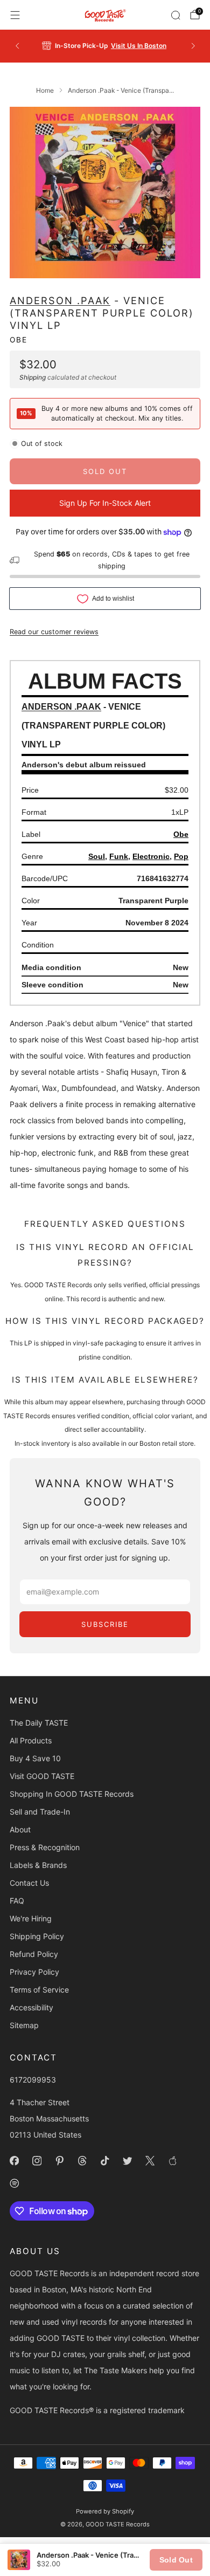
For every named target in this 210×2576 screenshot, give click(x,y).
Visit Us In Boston (139, 46)
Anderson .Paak (60, 300)
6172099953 (33, 2080)
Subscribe (105, 1624)
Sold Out (176, 2560)
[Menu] (15, 15)
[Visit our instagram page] (37, 2161)
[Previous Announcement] (17, 46)
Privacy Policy (34, 1972)
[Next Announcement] (193, 46)
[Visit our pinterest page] (59, 2161)
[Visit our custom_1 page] (172, 2161)
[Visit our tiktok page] (104, 2161)
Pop (181, 856)
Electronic (151, 856)
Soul (97, 856)
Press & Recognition (45, 1847)
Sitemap (24, 2025)
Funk (119, 856)
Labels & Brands (38, 1865)
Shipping (33, 377)
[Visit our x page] (150, 2161)
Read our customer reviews (54, 632)
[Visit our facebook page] (14, 2161)
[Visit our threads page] (82, 2161)
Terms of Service (39, 1990)
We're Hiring (31, 1918)
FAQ (17, 1901)
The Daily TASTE (39, 1723)
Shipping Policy (37, 1936)
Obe (19, 340)
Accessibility (31, 2007)
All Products (31, 1740)
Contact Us (29, 1883)
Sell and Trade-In (40, 1812)
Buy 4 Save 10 (35, 1758)
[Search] (176, 15)
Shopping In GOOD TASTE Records (72, 1794)
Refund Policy (34, 1954)
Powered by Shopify (105, 2511)
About (20, 1829)
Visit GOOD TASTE (42, 1776)
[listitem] (105, 46)
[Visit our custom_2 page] (14, 2183)
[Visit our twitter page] (127, 2161)
